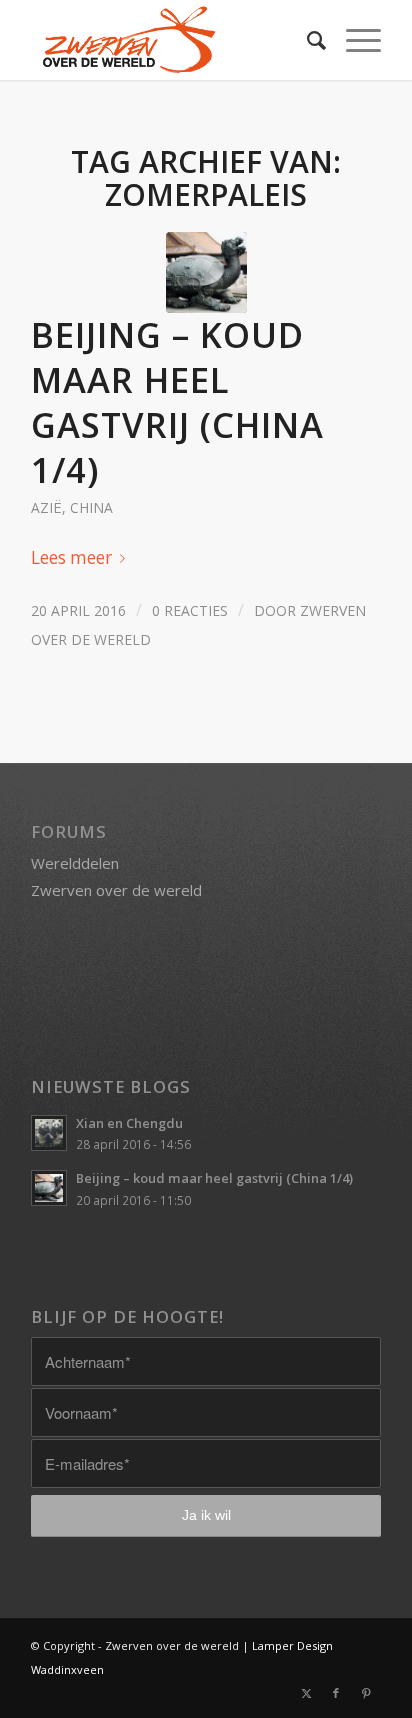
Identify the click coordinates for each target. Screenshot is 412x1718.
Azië (46, 507)
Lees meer (71, 557)
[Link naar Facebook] (336, 1693)
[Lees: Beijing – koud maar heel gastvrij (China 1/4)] (49, 1188)
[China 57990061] (206, 272)
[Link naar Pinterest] (366, 1693)
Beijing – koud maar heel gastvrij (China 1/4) (177, 402)
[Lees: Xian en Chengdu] (49, 1133)
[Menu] (353, 40)
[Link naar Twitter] (306, 1693)
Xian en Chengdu (129, 1123)
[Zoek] (306, 40)
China (91, 507)
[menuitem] (306, 40)
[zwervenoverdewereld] (171, 40)
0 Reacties (190, 610)
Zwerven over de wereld (116, 890)
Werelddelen (75, 863)
